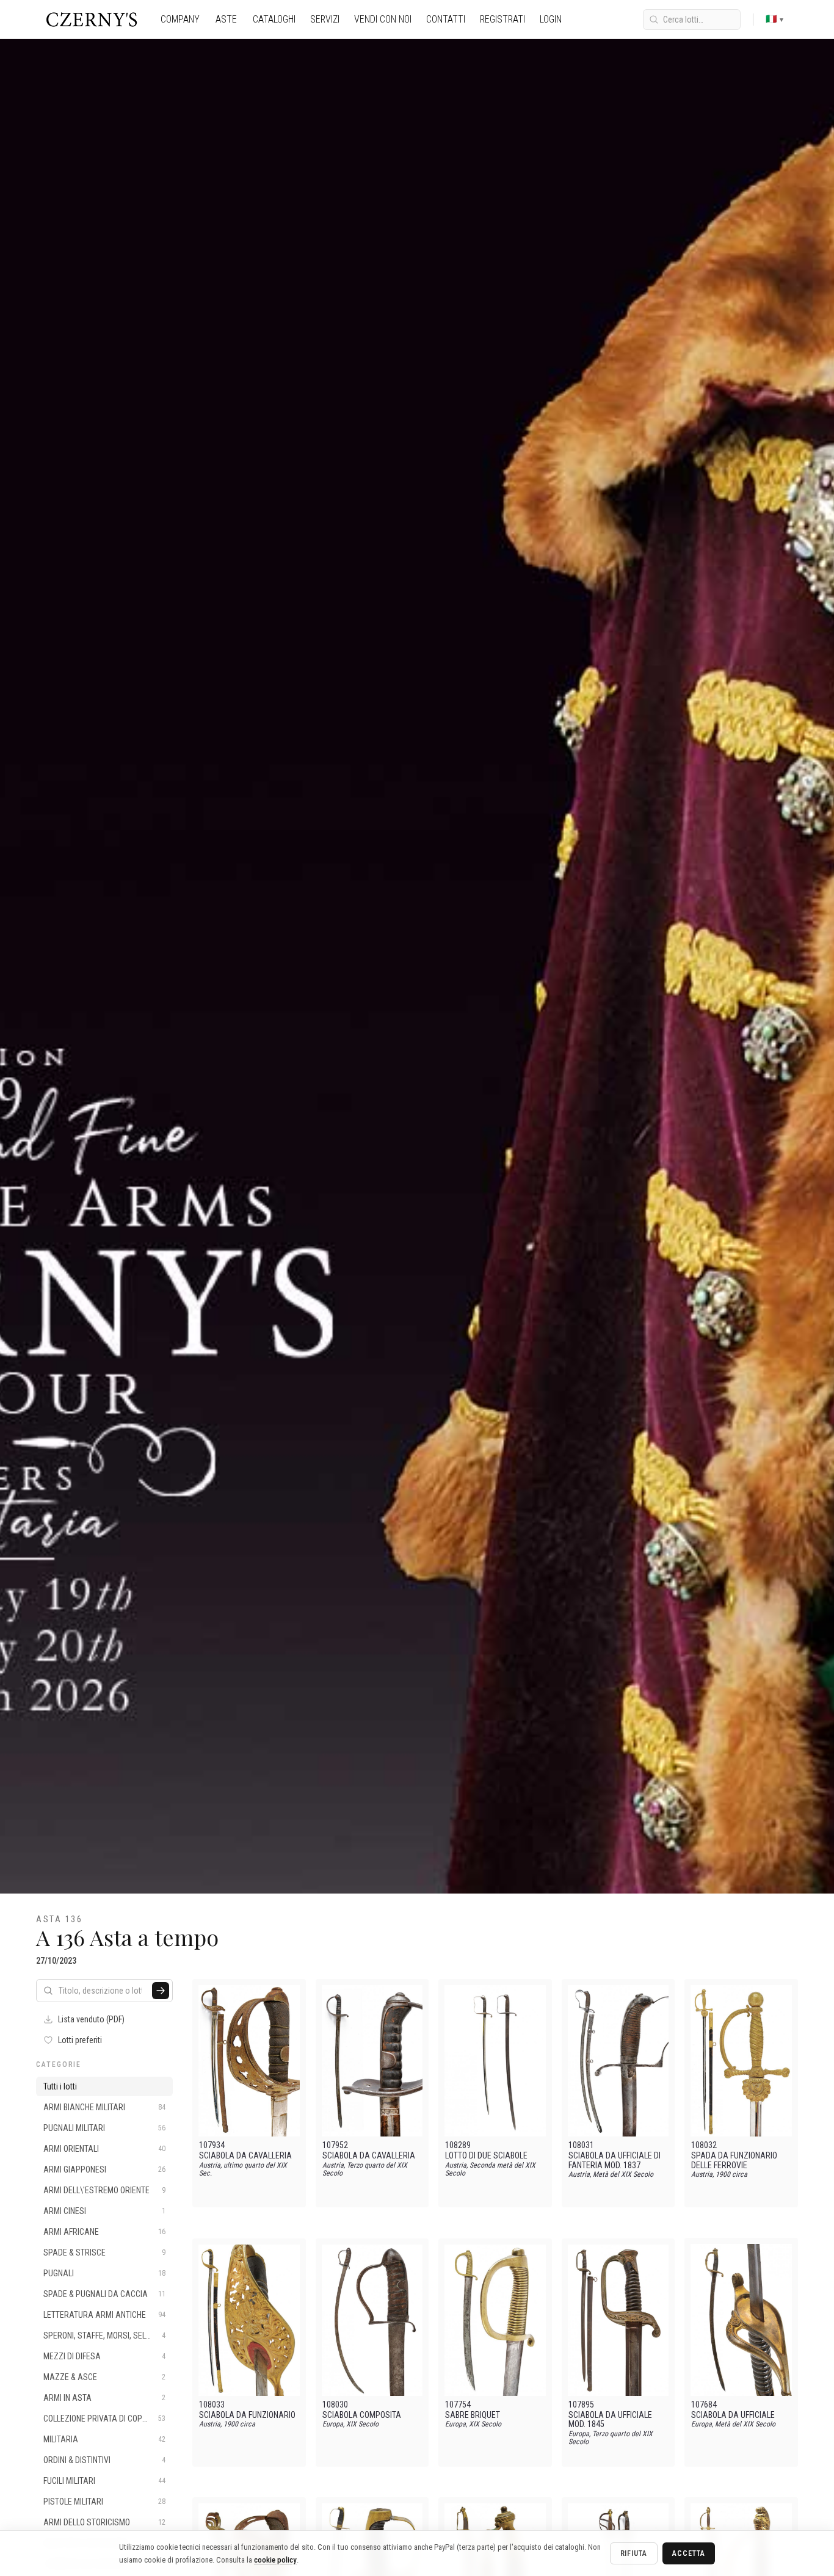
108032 (704, 2145)
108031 (581, 2145)
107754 (458, 2405)
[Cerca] (161, 1991)
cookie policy (275, 2560)
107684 (704, 2405)
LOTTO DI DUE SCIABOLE (486, 2156)
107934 (212, 2145)
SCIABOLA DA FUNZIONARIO (247, 2415)
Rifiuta (634, 2553)
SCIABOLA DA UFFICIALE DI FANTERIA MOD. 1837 (615, 2160)
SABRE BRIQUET (473, 2415)
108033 (212, 2405)
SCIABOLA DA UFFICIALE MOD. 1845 (610, 2420)
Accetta (689, 2553)
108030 (335, 2405)
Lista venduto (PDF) (91, 2019)
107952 (335, 2145)
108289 (458, 2145)
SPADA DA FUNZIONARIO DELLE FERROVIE (734, 2160)
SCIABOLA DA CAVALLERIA (245, 2156)
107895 (581, 2405)
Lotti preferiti (80, 2040)
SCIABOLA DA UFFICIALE (733, 2415)
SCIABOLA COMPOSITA (362, 2415)
